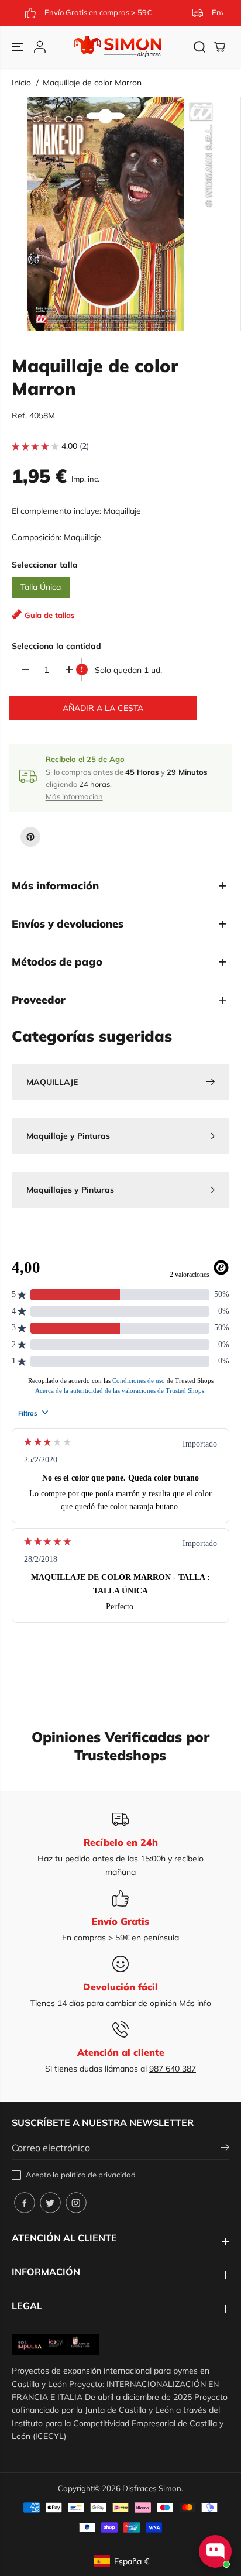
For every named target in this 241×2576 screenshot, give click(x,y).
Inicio (21, 83)
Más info (195, 2003)
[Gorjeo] (50, 2203)
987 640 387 (173, 2069)
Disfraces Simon (152, 2488)
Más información (74, 796)
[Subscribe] (225, 2149)
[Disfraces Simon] (118, 47)
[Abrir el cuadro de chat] (215, 2551)
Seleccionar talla (45, 565)
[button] (19, 47)
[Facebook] (25, 2203)
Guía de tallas (50, 615)
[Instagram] (76, 2203)
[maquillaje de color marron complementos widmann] (123, 214)
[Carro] (219, 47)
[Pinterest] (30, 837)
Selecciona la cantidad (56, 646)
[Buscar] (199, 47)
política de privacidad (98, 2175)
